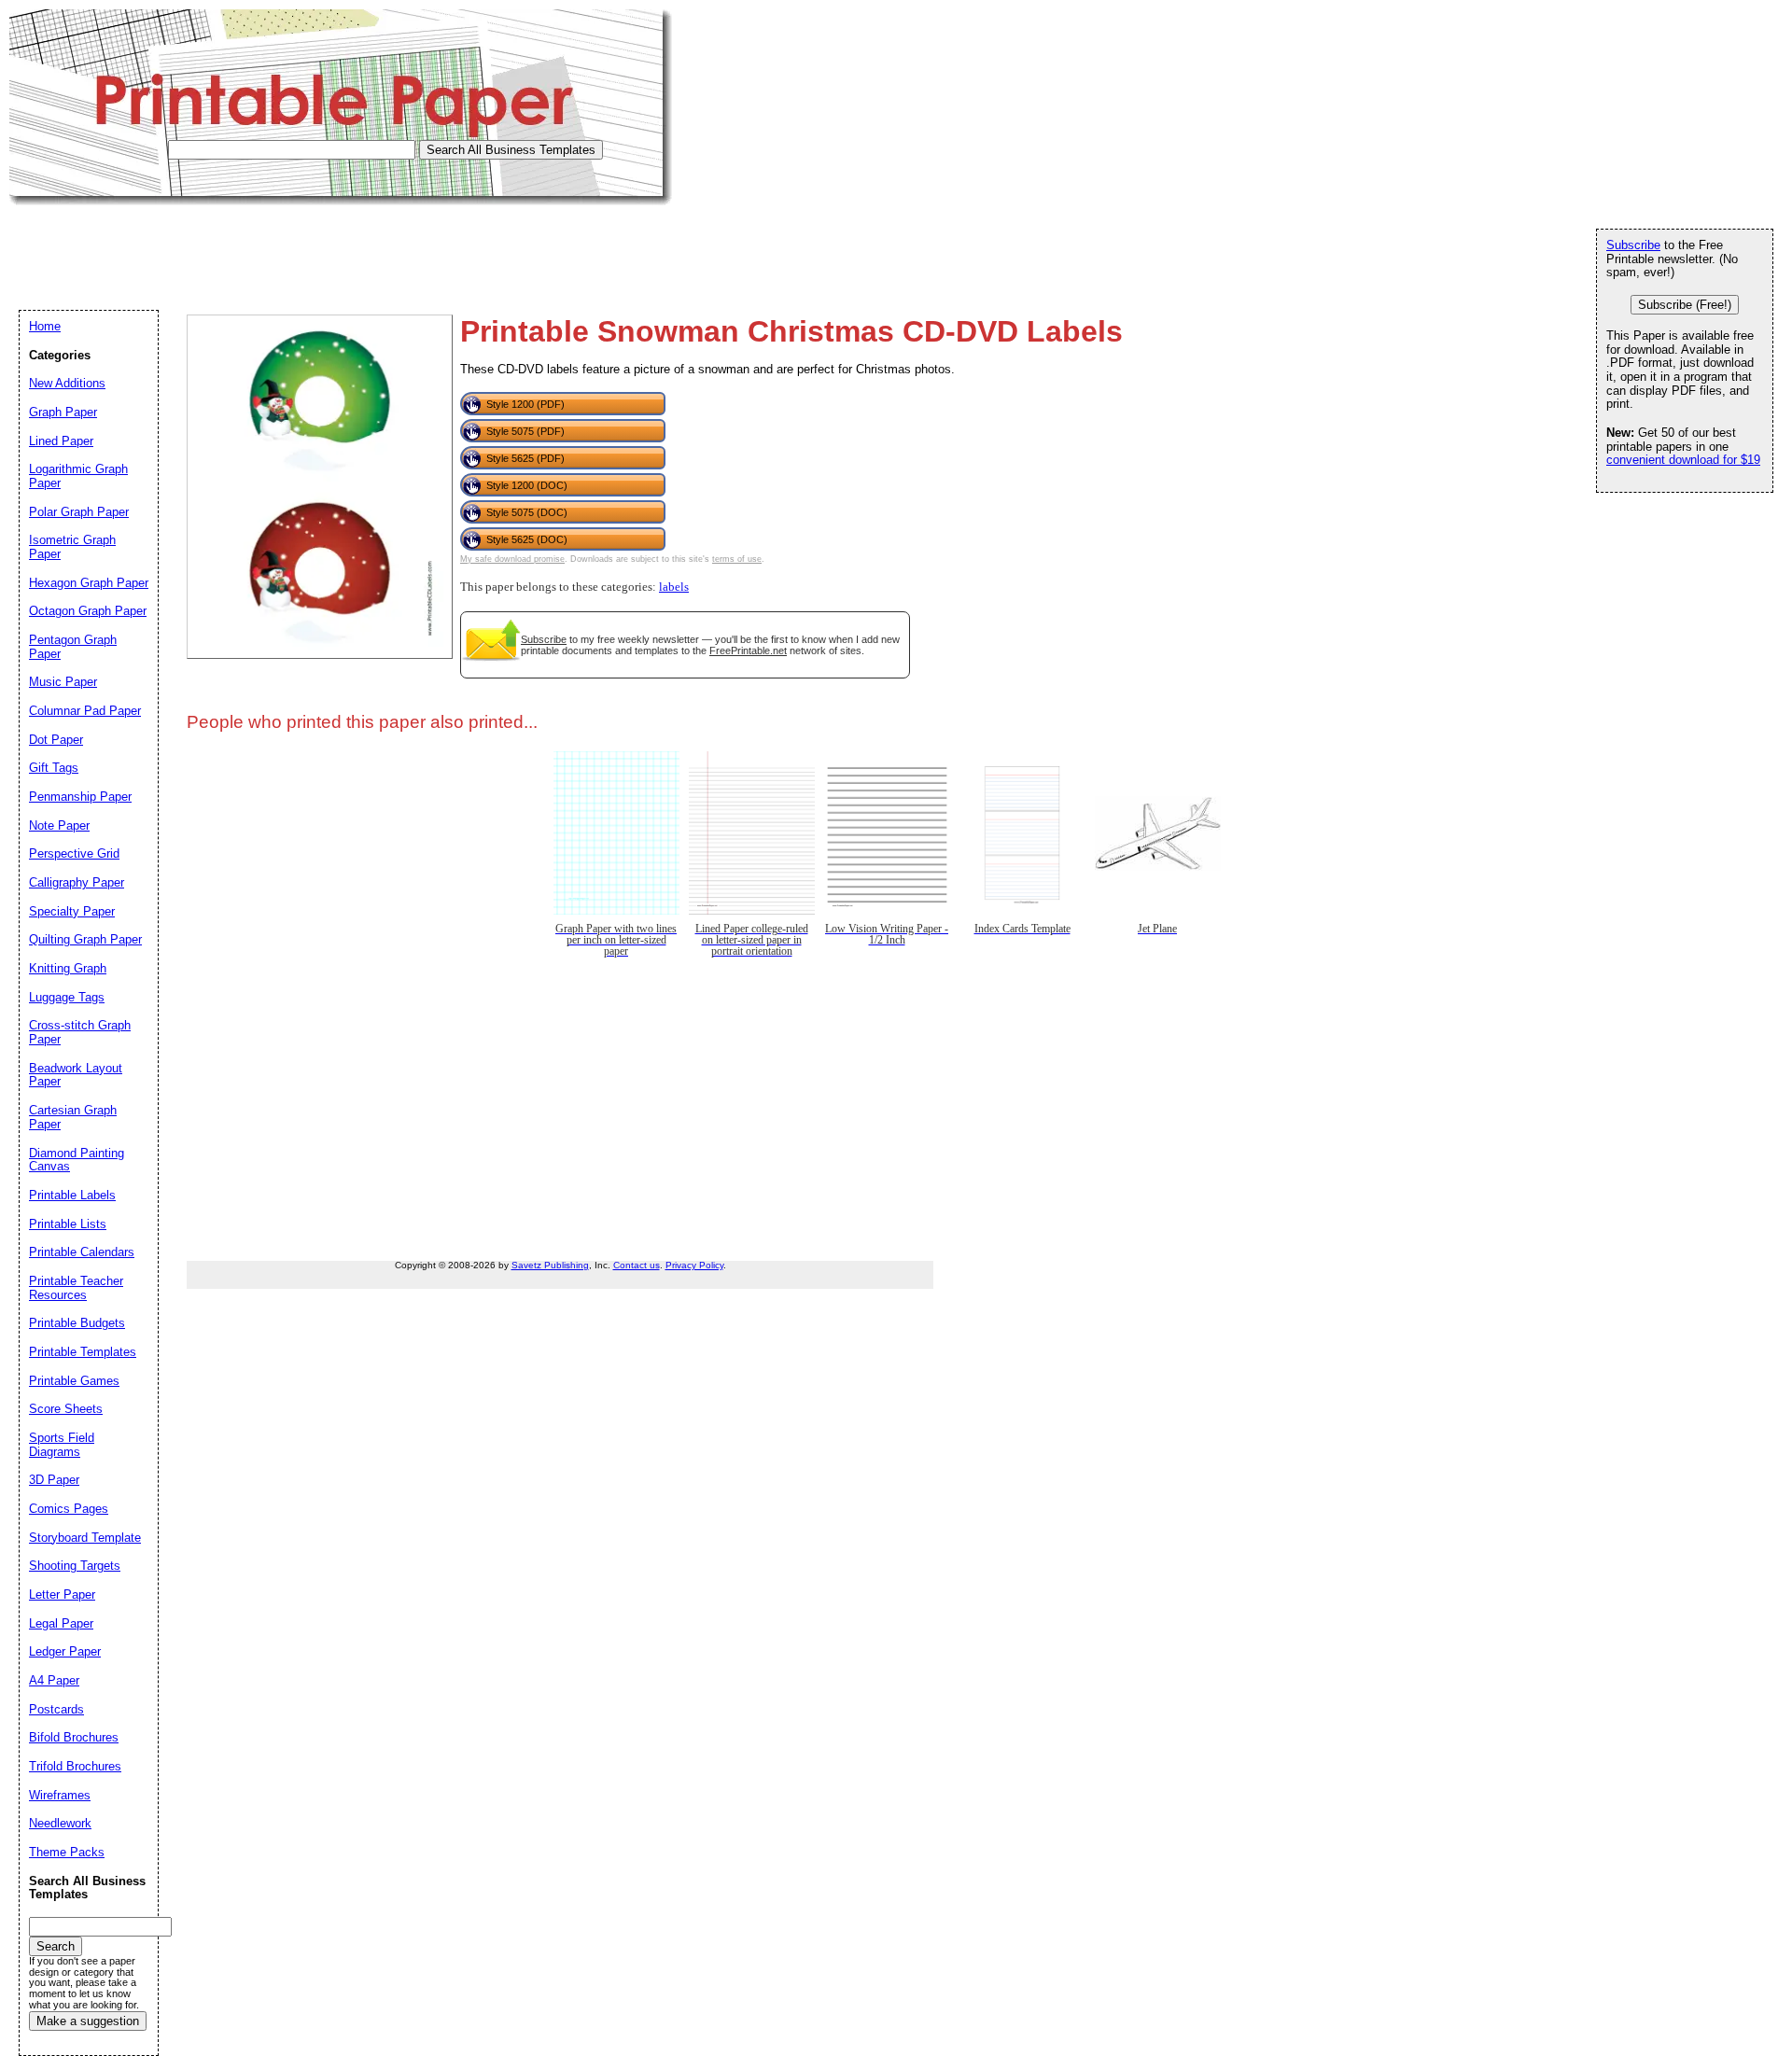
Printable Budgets (77, 1323)
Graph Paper (63, 412)
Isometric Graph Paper (72, 547)
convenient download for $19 (1683, 460)
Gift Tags (54, 768)
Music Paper (63, 682)
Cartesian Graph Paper (73, 1117)
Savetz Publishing (550, 1265)
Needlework (60, 1823)
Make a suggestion (88, 2021)
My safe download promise (512, 559)
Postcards (56, 1709)
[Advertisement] (349, 247)
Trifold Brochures (75, 1766)
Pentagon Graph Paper (73, 647)
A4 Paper (54, 1680)
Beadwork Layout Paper (76, 1075)
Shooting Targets (75, 1566)
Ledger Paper (65, 1651)
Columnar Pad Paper (85, 711)
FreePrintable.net (748, 650)
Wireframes (60, 1795)
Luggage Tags (67, 997)
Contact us (637, 1265)
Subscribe (544, 639)
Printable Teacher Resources (76, 1288)
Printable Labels (72, 1195)
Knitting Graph (68, 968)
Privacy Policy (694, 1265)
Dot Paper (56, 740)
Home (45, 326)
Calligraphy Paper (77, 882)
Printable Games (74, 1381)
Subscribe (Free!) (1685, 305)
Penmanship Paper (80, 797)
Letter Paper (62, 1594)
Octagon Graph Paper (88, 611)
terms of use (737, 559)
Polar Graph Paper (79, 512)
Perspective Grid (74, 853)
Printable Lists (68, 1224)
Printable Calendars (82, 1252)
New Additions (67, 383)
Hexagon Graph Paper (89, 583)
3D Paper (54, 1480)
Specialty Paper (72, 911)
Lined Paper (61, 441)
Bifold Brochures (74, 1737)
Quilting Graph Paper (85, 939)
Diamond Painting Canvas (77, 1160)
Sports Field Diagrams (62, 1445)
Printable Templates (83, 1352)
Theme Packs (67, 1852)
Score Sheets (66, 1409)
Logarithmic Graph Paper (78, 476)
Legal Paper (61, 1623)
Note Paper (59, 825)
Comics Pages (69, 1509)
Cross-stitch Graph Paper (80, 1032)
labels (674, 587)
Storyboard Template (85, 1538)
